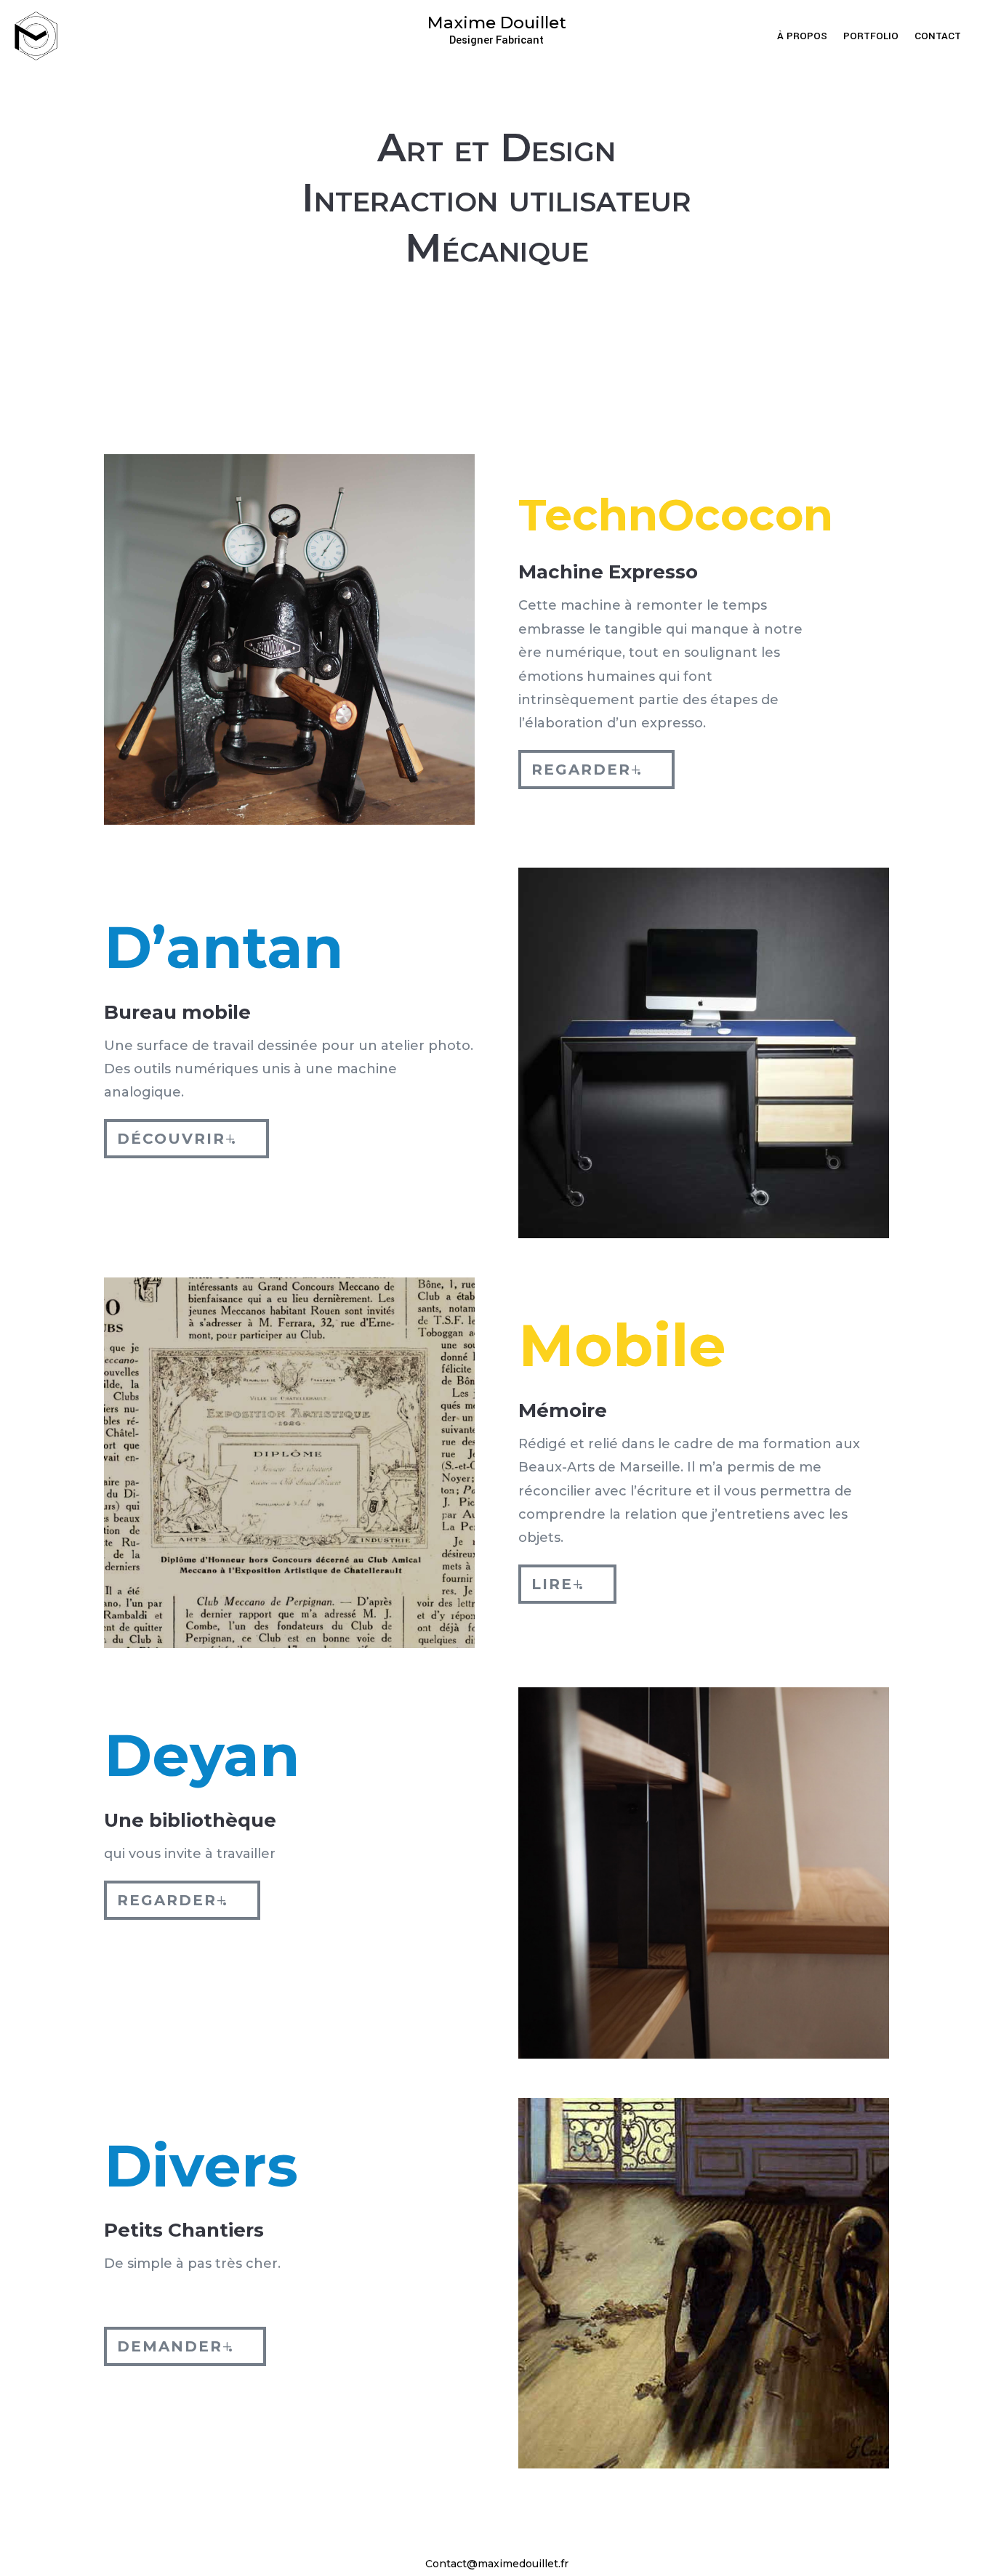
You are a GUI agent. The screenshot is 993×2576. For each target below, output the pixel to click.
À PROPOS (802, 37)
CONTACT (938, 37)
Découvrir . (177, 1139)
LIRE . (558, 1584)
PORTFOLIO (871, 37)
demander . (176, 2346)
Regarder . (587, 770)
